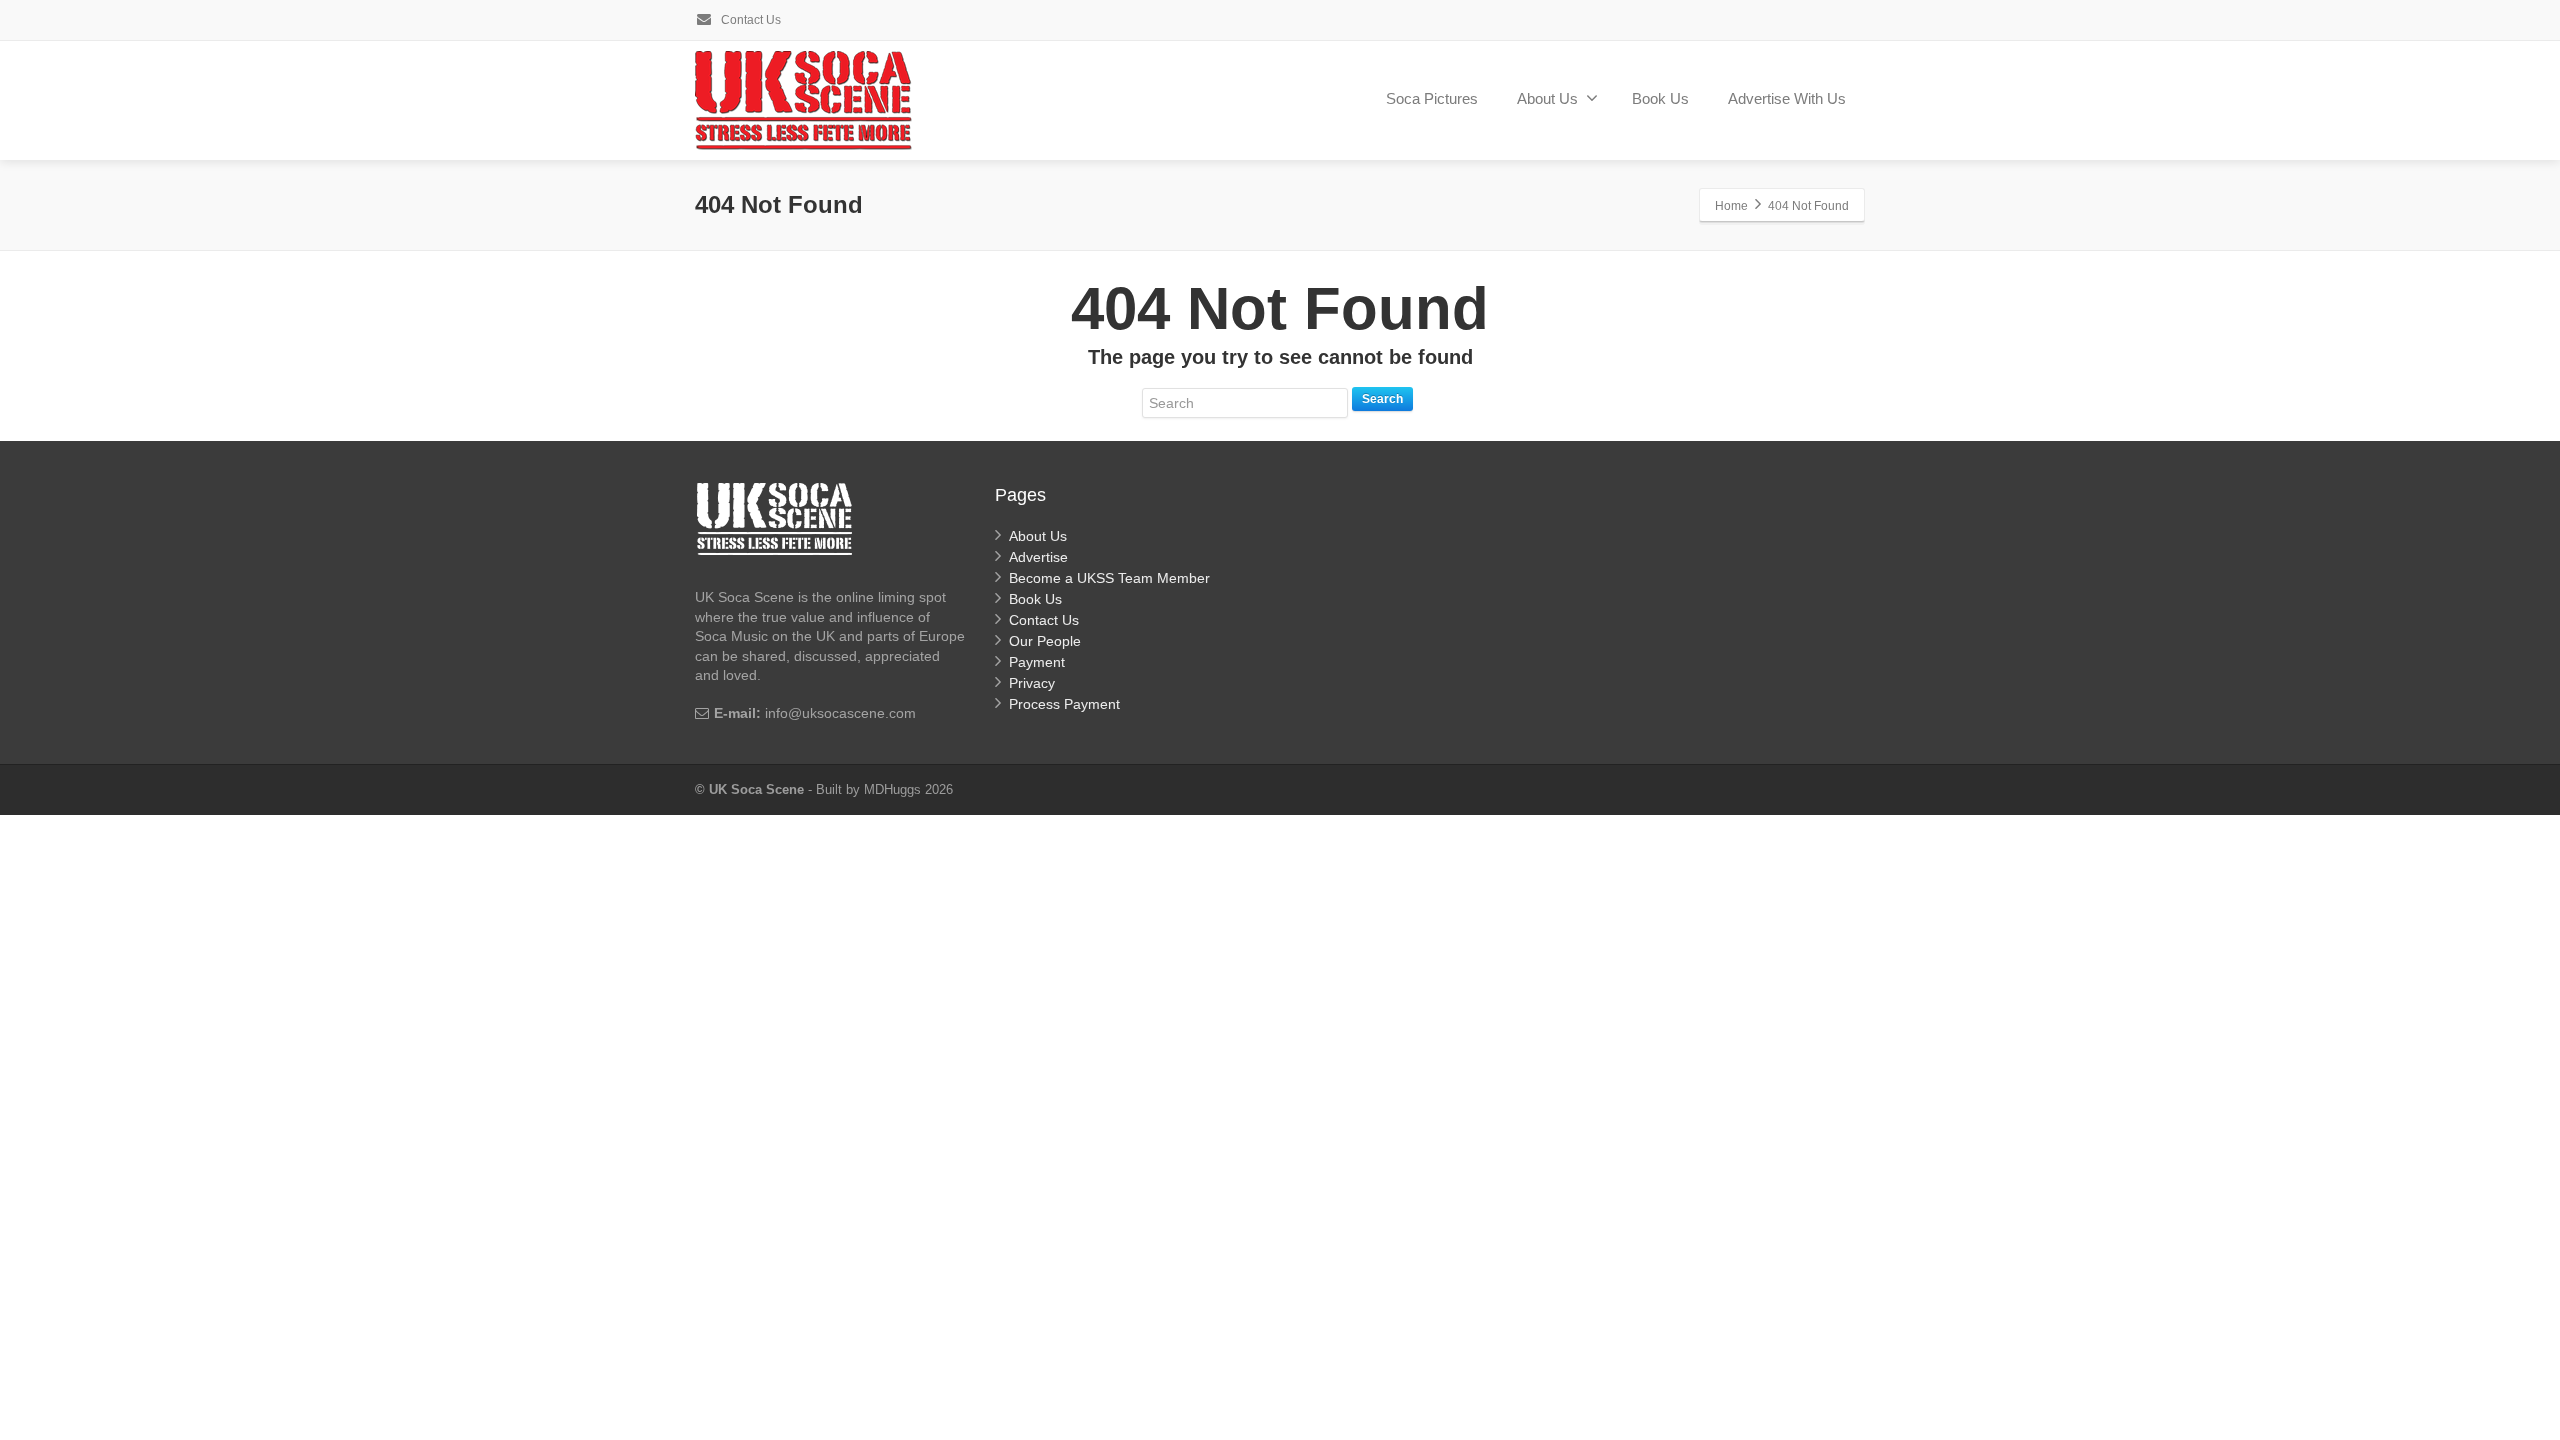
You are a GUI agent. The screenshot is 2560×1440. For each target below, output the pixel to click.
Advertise (1038, 557)
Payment (1037, 662)
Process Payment (1064, 704)
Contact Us (749, 20)
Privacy (1032, 683)
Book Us (1660, 98)
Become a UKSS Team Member (1109, 578)
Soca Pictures (1432, 98)
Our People (1045, 641)
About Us (1547, 98)
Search (1382, 399)
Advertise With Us (1787, 98)
